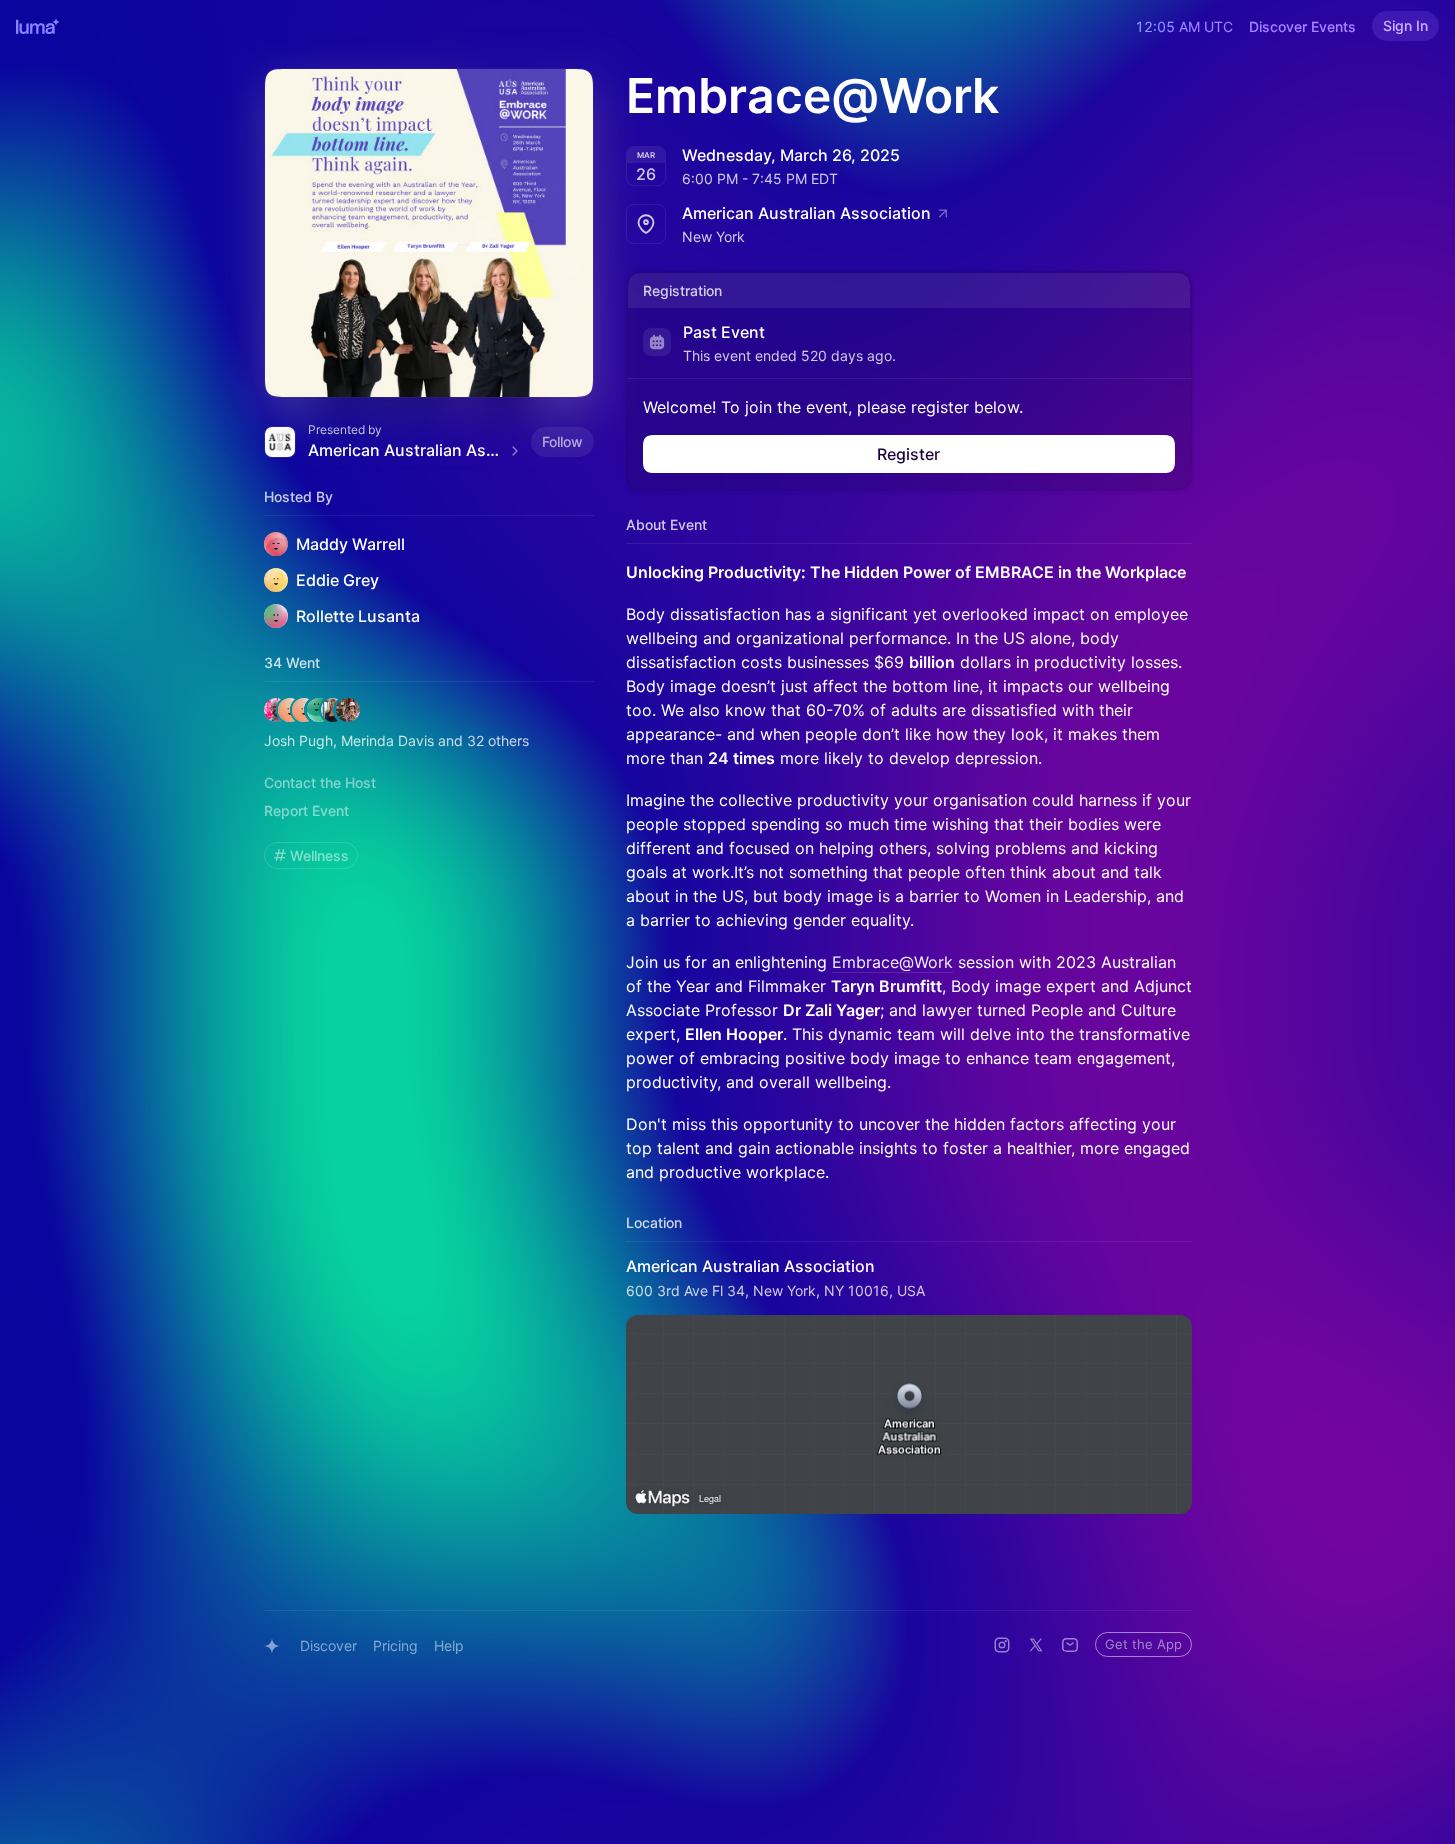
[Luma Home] (38, 26)
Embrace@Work (892, 962)
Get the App (1143, 1644)
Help (449, 1645)
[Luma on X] (1036, 1645)
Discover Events (1302, 26)
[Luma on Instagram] (1002, 1645)
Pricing (395, 1645)
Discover (328, 1645)
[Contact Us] (1070, 1645)
